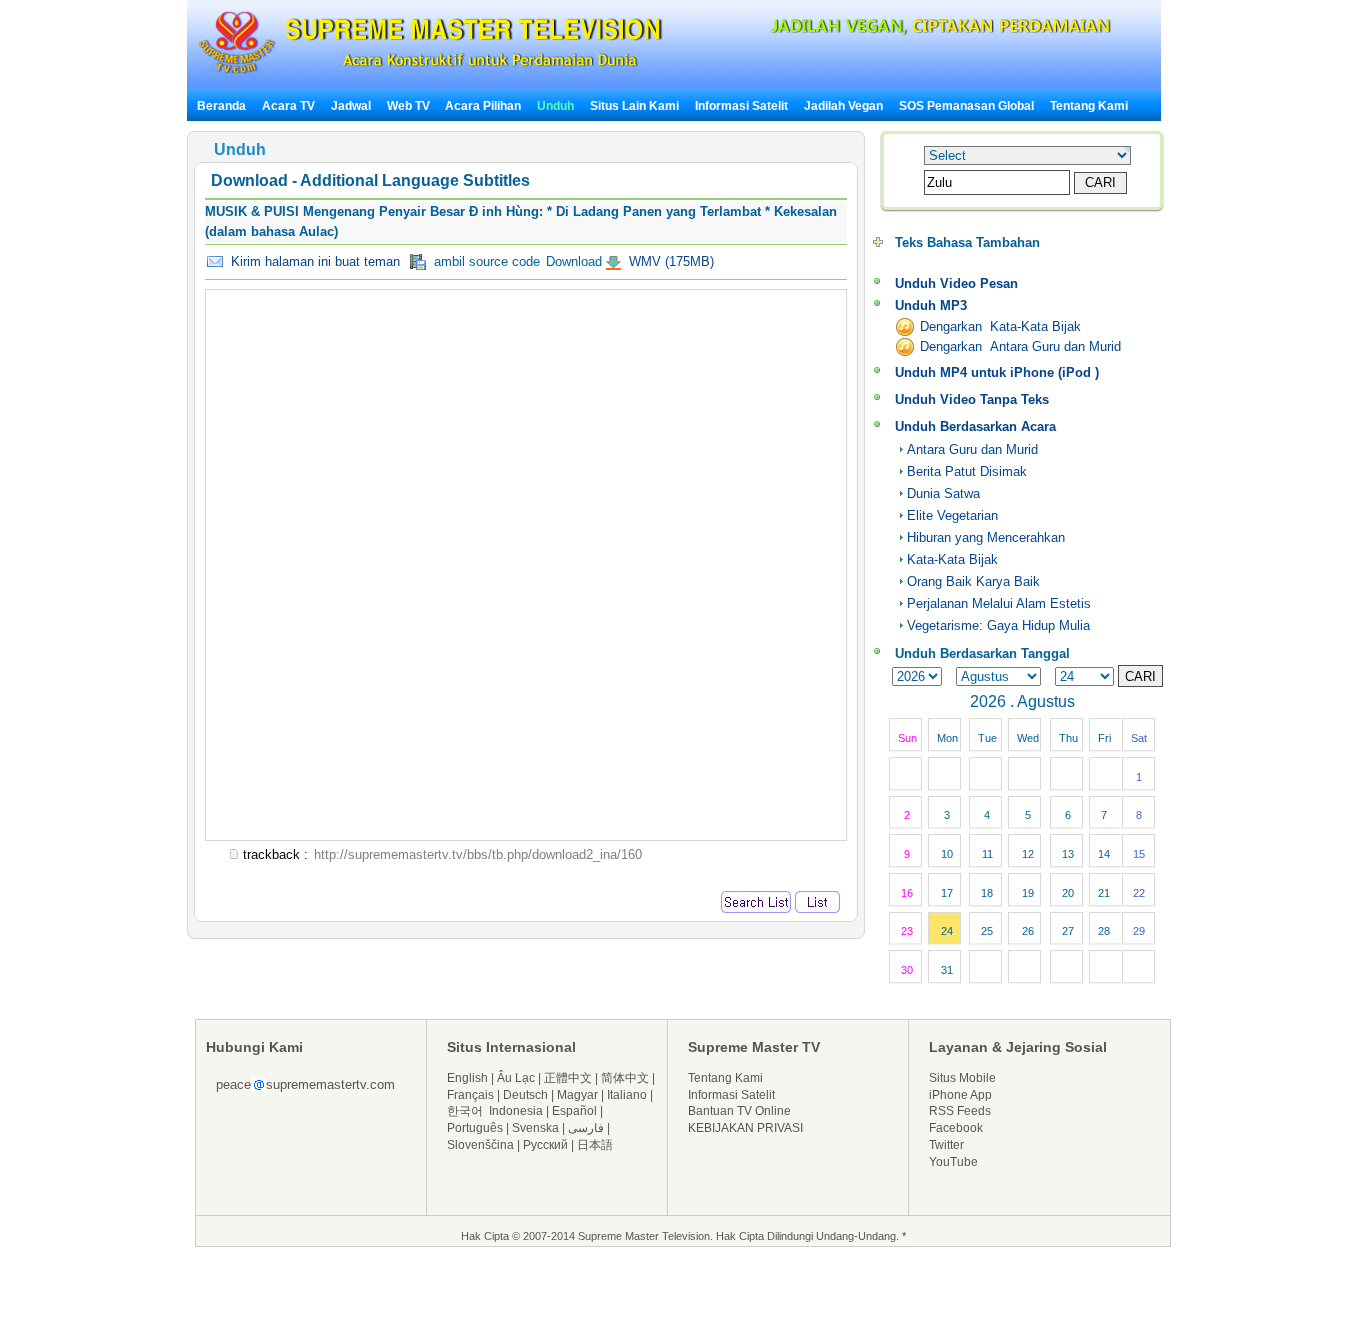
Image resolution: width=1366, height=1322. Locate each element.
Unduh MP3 (931, 305)
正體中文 (568, 1078)
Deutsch (525, 1095)
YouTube (953, 1162)
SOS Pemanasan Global (966, 106)
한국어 (465, 1111)
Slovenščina (480, 1145)
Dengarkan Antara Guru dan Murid (1020, 346)
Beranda (221, 106)
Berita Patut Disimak (967, 471)
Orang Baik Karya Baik (973, 581)
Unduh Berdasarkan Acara (975, 426)
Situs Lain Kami (634, 106)
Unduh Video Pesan (956, 283)
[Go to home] (430, 73)
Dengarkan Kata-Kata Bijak (1000, 326)
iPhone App (960, 1095)
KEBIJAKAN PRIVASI (745, 1128)
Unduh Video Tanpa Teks (972, 399)
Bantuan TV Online (739, 1111)
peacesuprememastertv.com (305, 1084)
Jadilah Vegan (843, 106)
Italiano (627, 1095)
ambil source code (483, 261)
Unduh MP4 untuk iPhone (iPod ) (997, 372)
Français (470, 1095)
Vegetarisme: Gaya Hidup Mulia (998, 625)
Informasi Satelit (741, 106)
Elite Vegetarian (952, 515)
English (467, 1078)
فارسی (586, 1128)
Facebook (956, 1128)
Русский (545, 1145)
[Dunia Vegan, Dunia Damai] (927, 29)
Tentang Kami (1089, 106)
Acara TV (288, 106)
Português (475, 1128)
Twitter (946, 1145)
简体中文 (625, 1078)
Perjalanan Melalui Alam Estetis (999, 603)
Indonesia (516, 1111)
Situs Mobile (962, 1078)
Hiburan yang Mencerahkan (986, 537)
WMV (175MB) (669, 261)
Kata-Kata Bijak (952, 559)
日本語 (595, 1145)
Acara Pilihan (483, 106)
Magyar (577, 1095)
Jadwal (351, 106)
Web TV (410, 106)
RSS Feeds (960, 1111)
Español (574, 1111)
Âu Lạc (516, 1078)
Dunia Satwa (943, 493)
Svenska (535, 1128)
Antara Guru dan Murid (972, 449)
